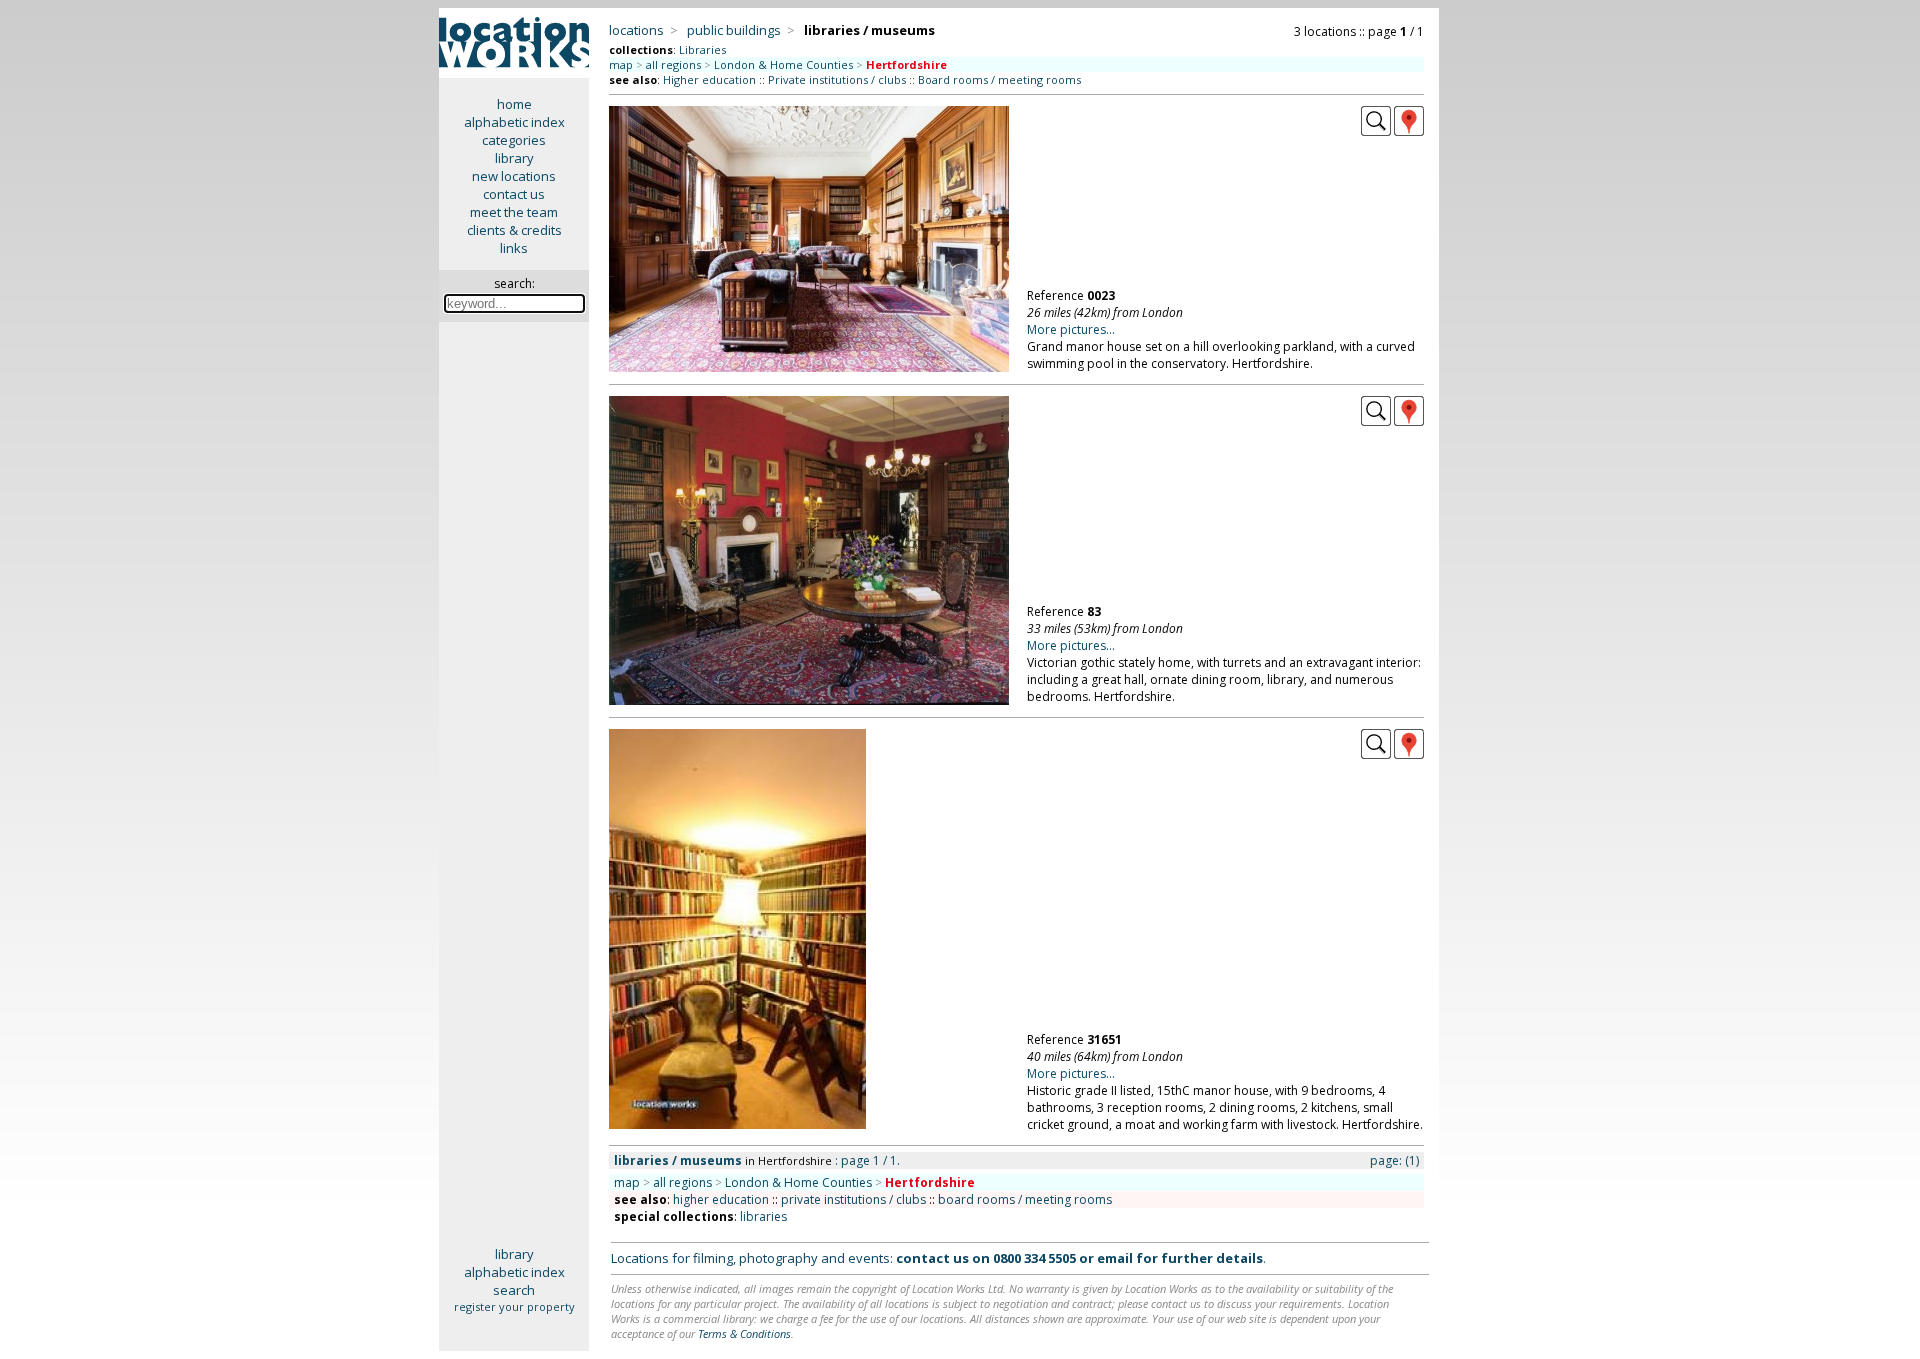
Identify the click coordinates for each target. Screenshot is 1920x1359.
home (514, 104)
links (514, 248)
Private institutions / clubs (837, 79)
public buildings (734, 30)
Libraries (702, 49)
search (514, 1290)
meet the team (514, 212)
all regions (673, 64)
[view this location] (1376, 131)
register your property (514, 1306)
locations (636, 30)
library (514, 158)
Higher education (709, 79)
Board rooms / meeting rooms (999, 79)
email (1115, 1258)
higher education (721, 1199)
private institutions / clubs (853, 1199)
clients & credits (514, 230)
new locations (514, 176)
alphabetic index (514, 122)
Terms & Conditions (744, 1333)
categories (514, 140)
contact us (514, 194)
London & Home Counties (783, 64)
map (621, 64)
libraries (763, 1216)
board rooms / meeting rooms (1025, 1199)
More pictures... (1071, 329)
